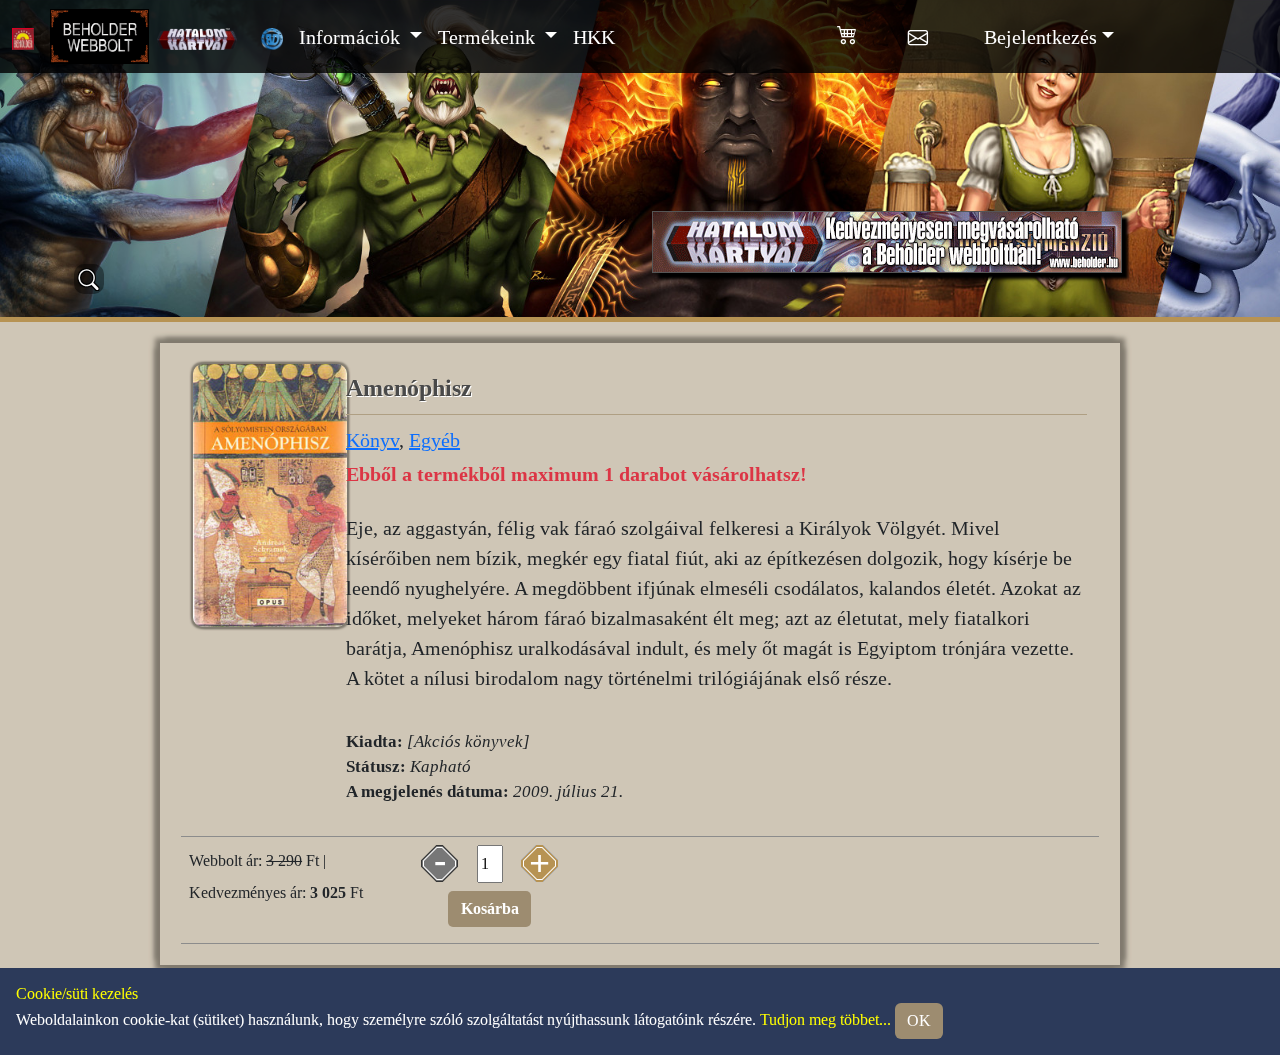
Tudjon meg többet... (825, 1019)
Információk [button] (352, 37)
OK (919, 1020)
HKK (594, 37)
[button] (872, 31)
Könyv (372, 440)
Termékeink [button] (489, 37)
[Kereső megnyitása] (89, 279)
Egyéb (434, 440)
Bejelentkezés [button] (1040, 37)
